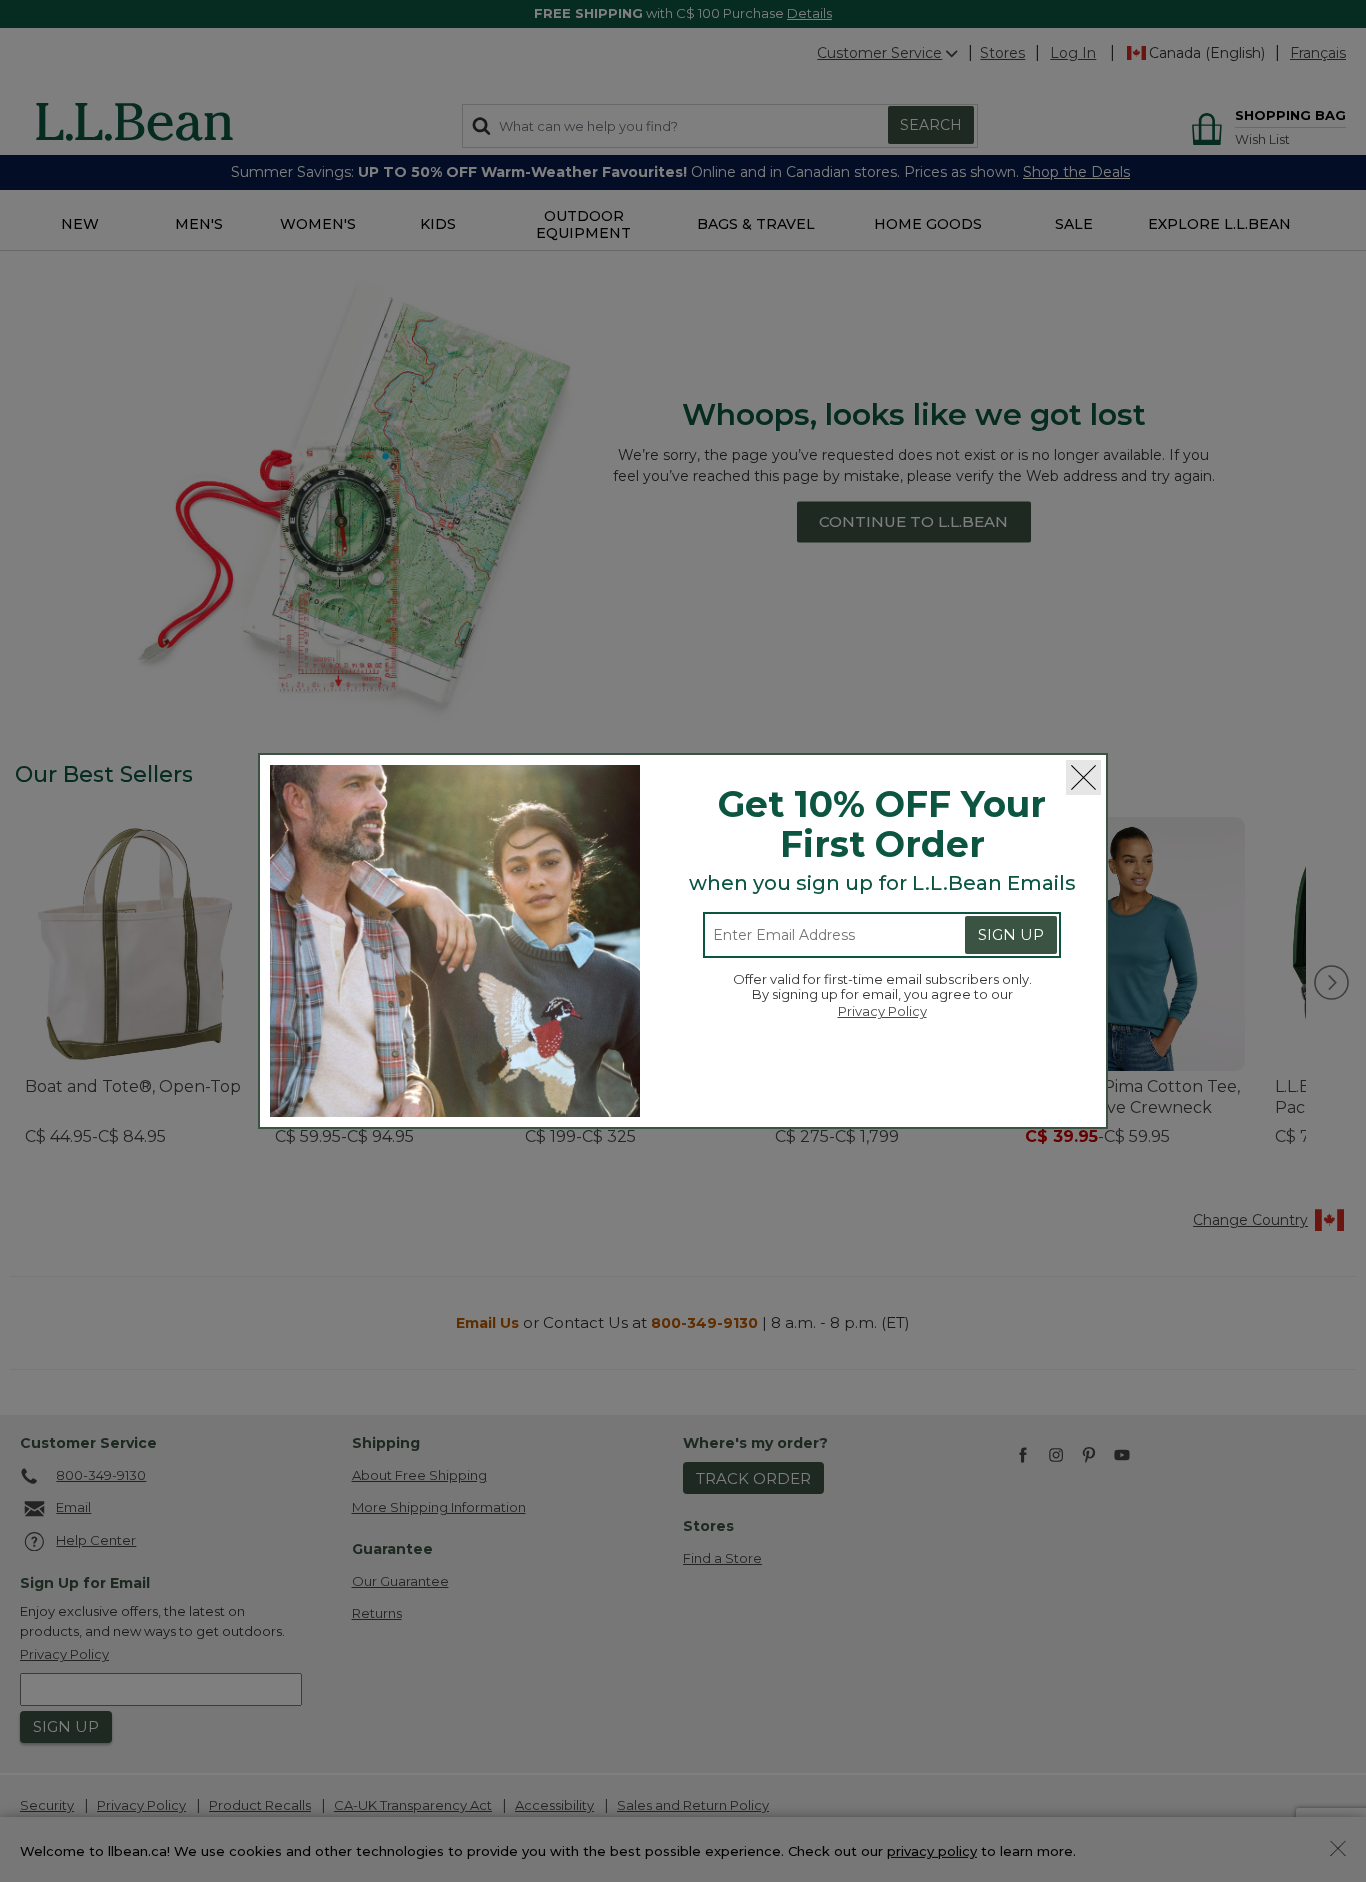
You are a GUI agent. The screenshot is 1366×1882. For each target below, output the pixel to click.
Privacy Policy (882, 1011)
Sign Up (1011, 934)
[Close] (1083, 777)
